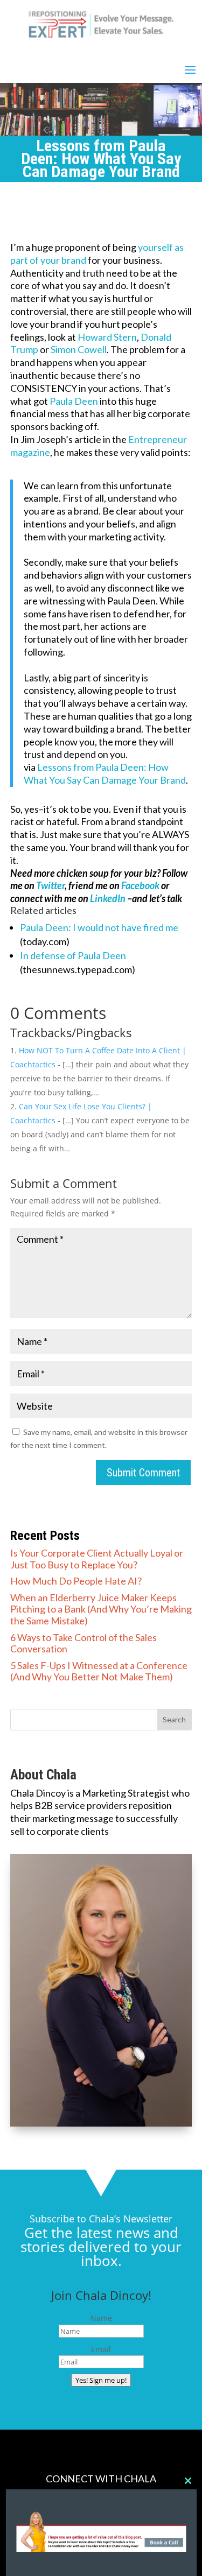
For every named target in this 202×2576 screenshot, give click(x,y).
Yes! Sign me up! (101, 2380)
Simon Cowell (79, 349)
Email (101, 2349)
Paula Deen (74, 401)
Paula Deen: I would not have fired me (99, 927)
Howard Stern (107, 337)
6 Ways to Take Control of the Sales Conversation (83, 1643)
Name (101, 2318)
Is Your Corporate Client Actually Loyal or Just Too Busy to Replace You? (97, 1559)
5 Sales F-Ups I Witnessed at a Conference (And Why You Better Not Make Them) (99, 1671)
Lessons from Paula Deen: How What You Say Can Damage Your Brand (105, 773)
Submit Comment (143, 1473)
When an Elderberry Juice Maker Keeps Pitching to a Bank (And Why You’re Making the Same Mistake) (101, 1609)
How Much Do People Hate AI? (76, 1581)
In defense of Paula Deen (73, 955)
